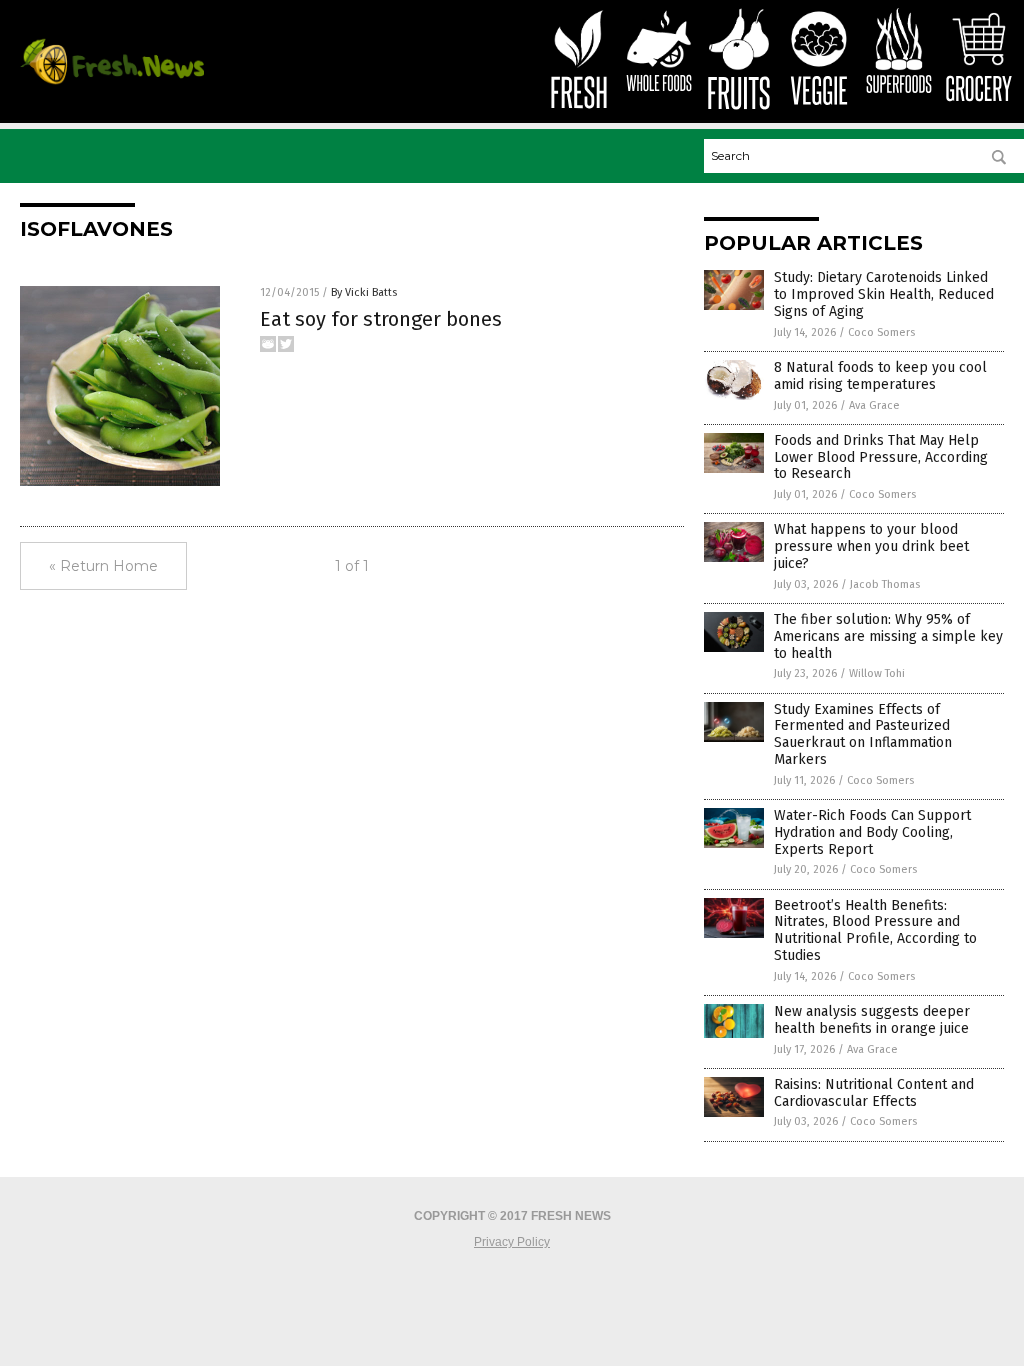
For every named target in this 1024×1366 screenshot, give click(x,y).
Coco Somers (881, 332)
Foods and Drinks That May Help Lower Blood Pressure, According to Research (881, 457)
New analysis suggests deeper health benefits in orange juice (872, 1020)
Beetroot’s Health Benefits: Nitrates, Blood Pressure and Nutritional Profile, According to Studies (875, 930)
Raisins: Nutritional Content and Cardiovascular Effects (874, 1093)
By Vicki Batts (364, 292)
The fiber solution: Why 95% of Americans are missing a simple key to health (888, 636)
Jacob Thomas (885, 584)
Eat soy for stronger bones (381, 319)
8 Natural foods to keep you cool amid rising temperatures (880, 376)
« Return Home (103, 566)
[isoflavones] (112, 83)
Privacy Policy (512, 1242)
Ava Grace (874, 405)
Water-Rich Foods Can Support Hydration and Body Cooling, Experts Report (872, 832)
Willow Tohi (877, 673)
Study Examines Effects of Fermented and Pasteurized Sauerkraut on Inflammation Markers (863, 734)
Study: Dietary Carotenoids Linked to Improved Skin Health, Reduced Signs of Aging (884, 294)
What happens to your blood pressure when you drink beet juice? (871, 546)
